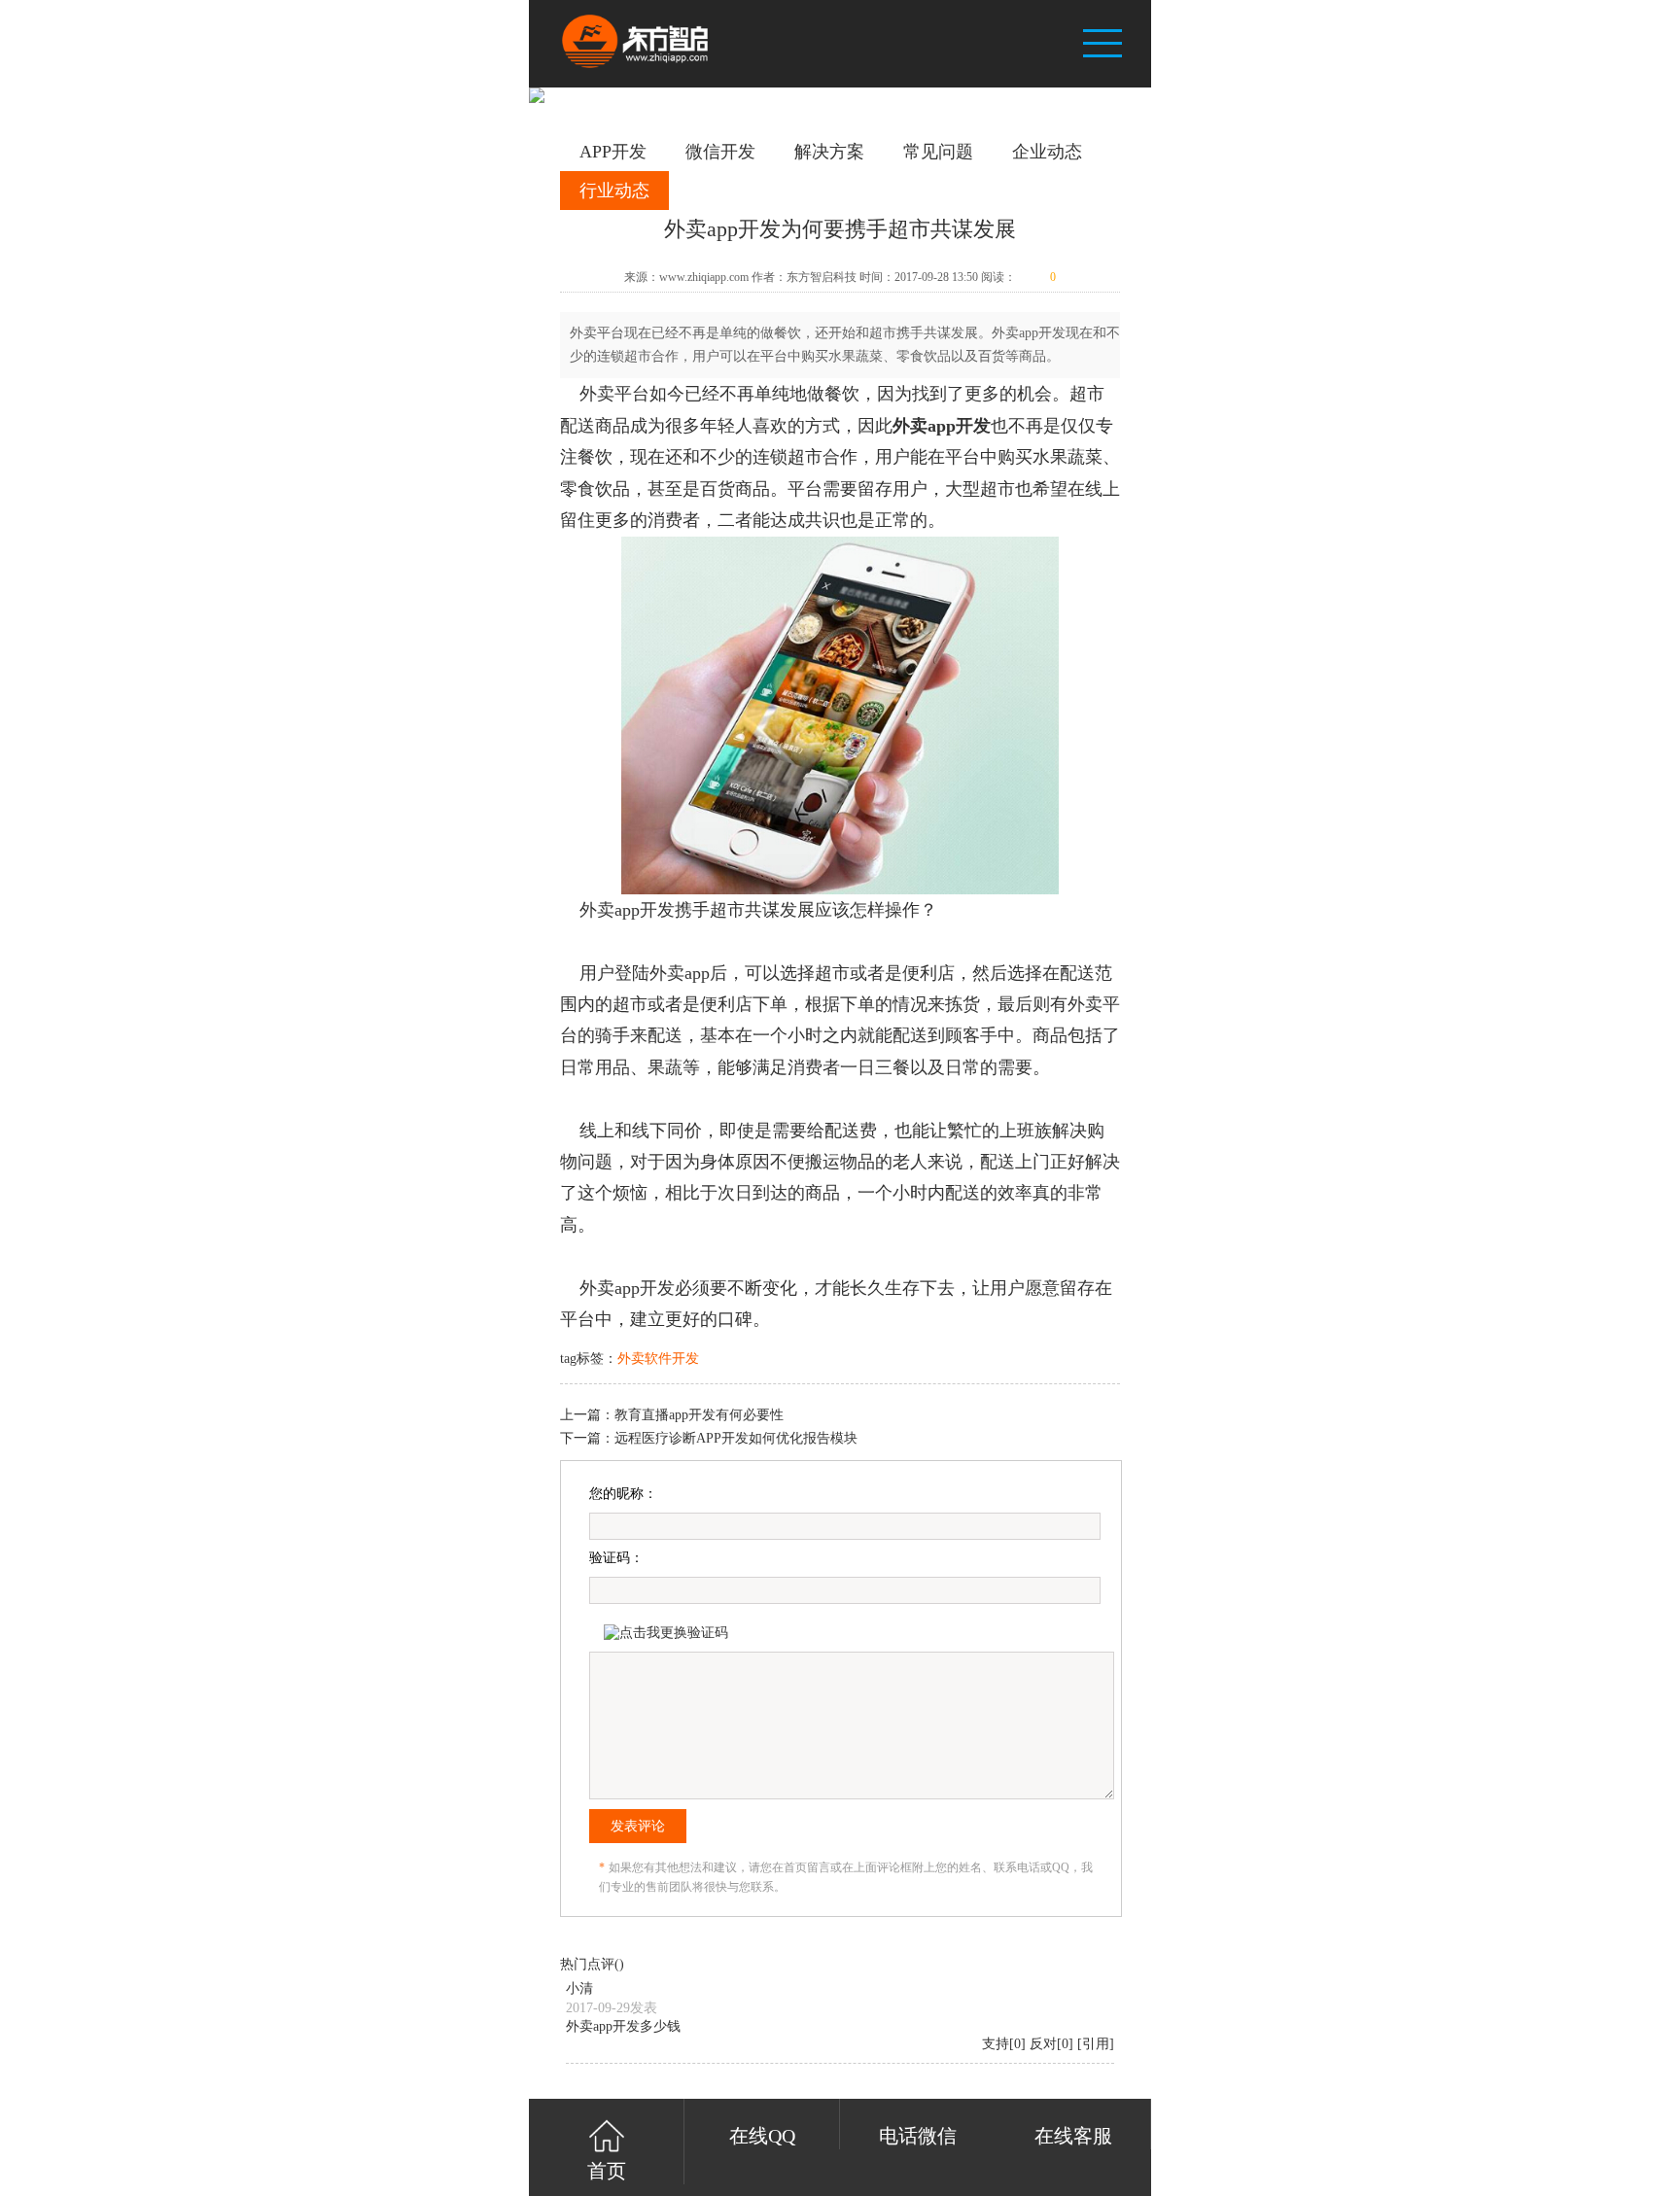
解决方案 (829, 152)
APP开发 (613, 152)
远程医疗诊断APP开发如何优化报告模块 (736, 1438)
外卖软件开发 (658, 1359)
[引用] (1096, 2044)
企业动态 (1047, 152)
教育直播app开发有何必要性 (699, 1415)
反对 (1043, 2044)
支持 (996, 2044)
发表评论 (638, 1826)
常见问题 (938, 152)
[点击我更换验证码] (666, 1633)
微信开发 (720, 152)
